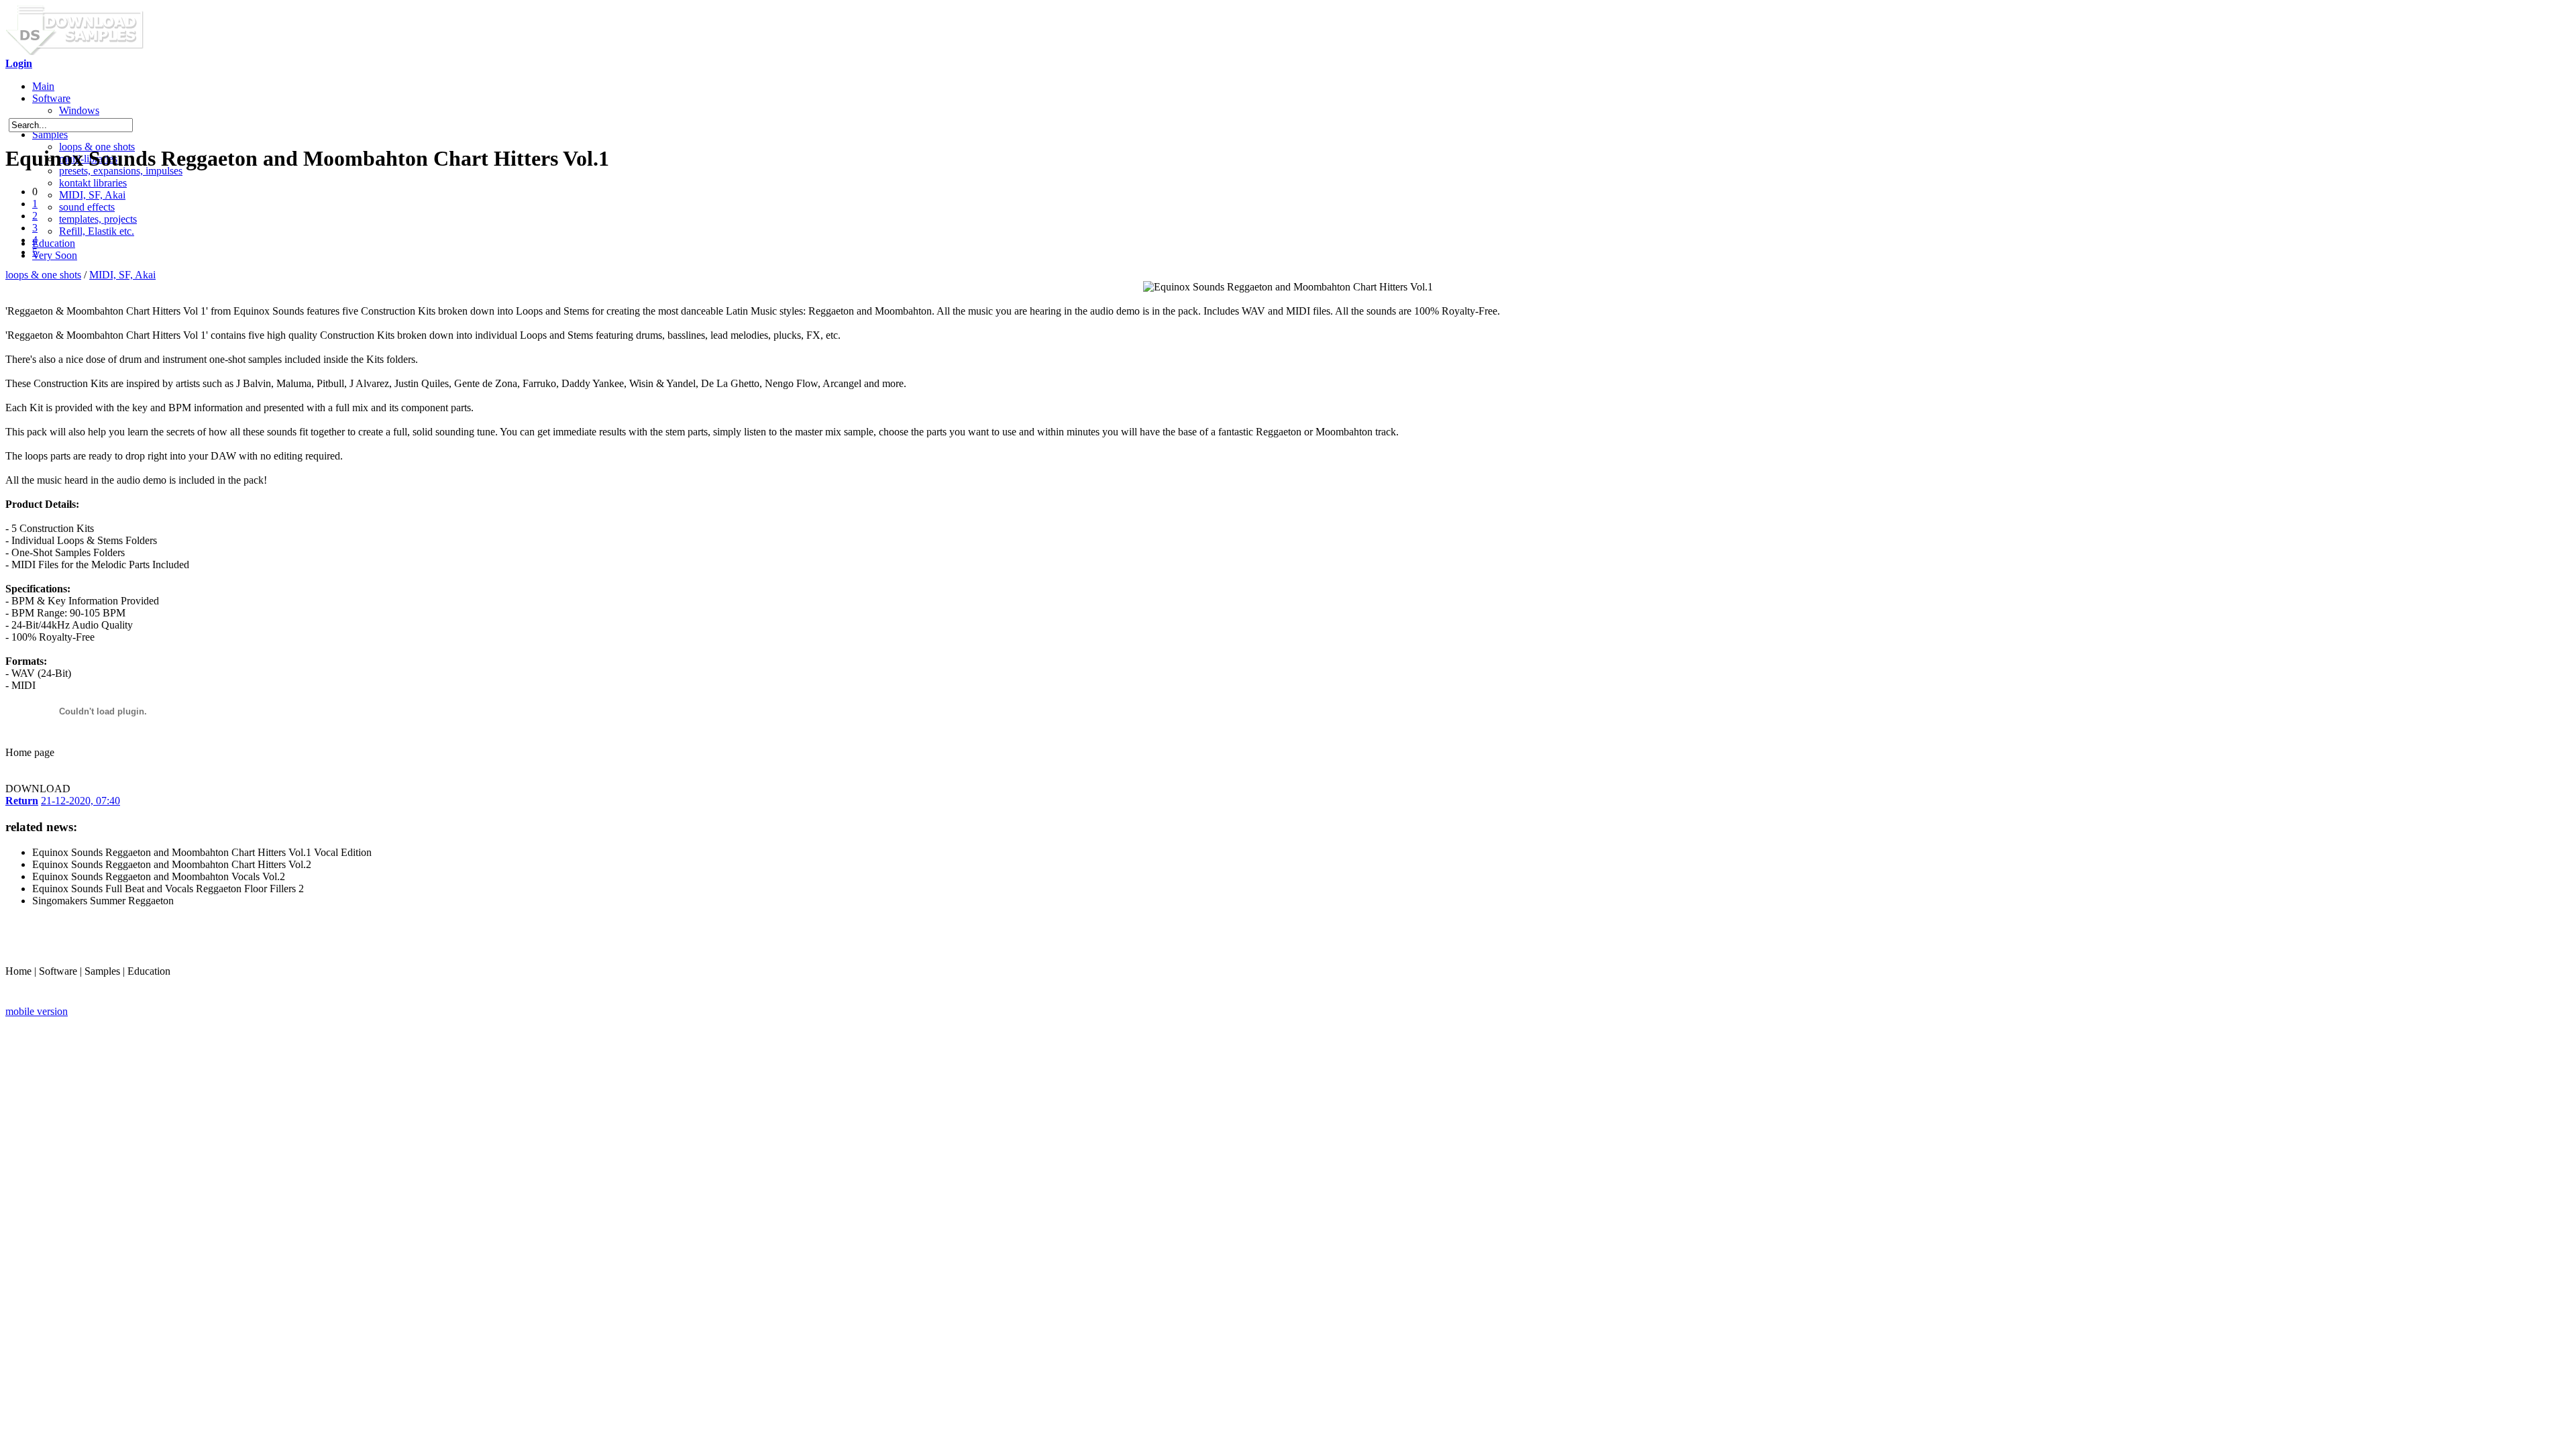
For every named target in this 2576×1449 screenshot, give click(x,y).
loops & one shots (43, 275)
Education (54, 243)
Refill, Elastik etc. (97, 231)
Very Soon (55, 255)
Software (51, 98)
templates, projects (98, 219)
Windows (79, 110)
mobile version (37, 1011)
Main (43, 86)
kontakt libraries (93, 183)
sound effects (87, 207)
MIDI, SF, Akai (92, 195)
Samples (50, 135)
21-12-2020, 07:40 (80, 801)
